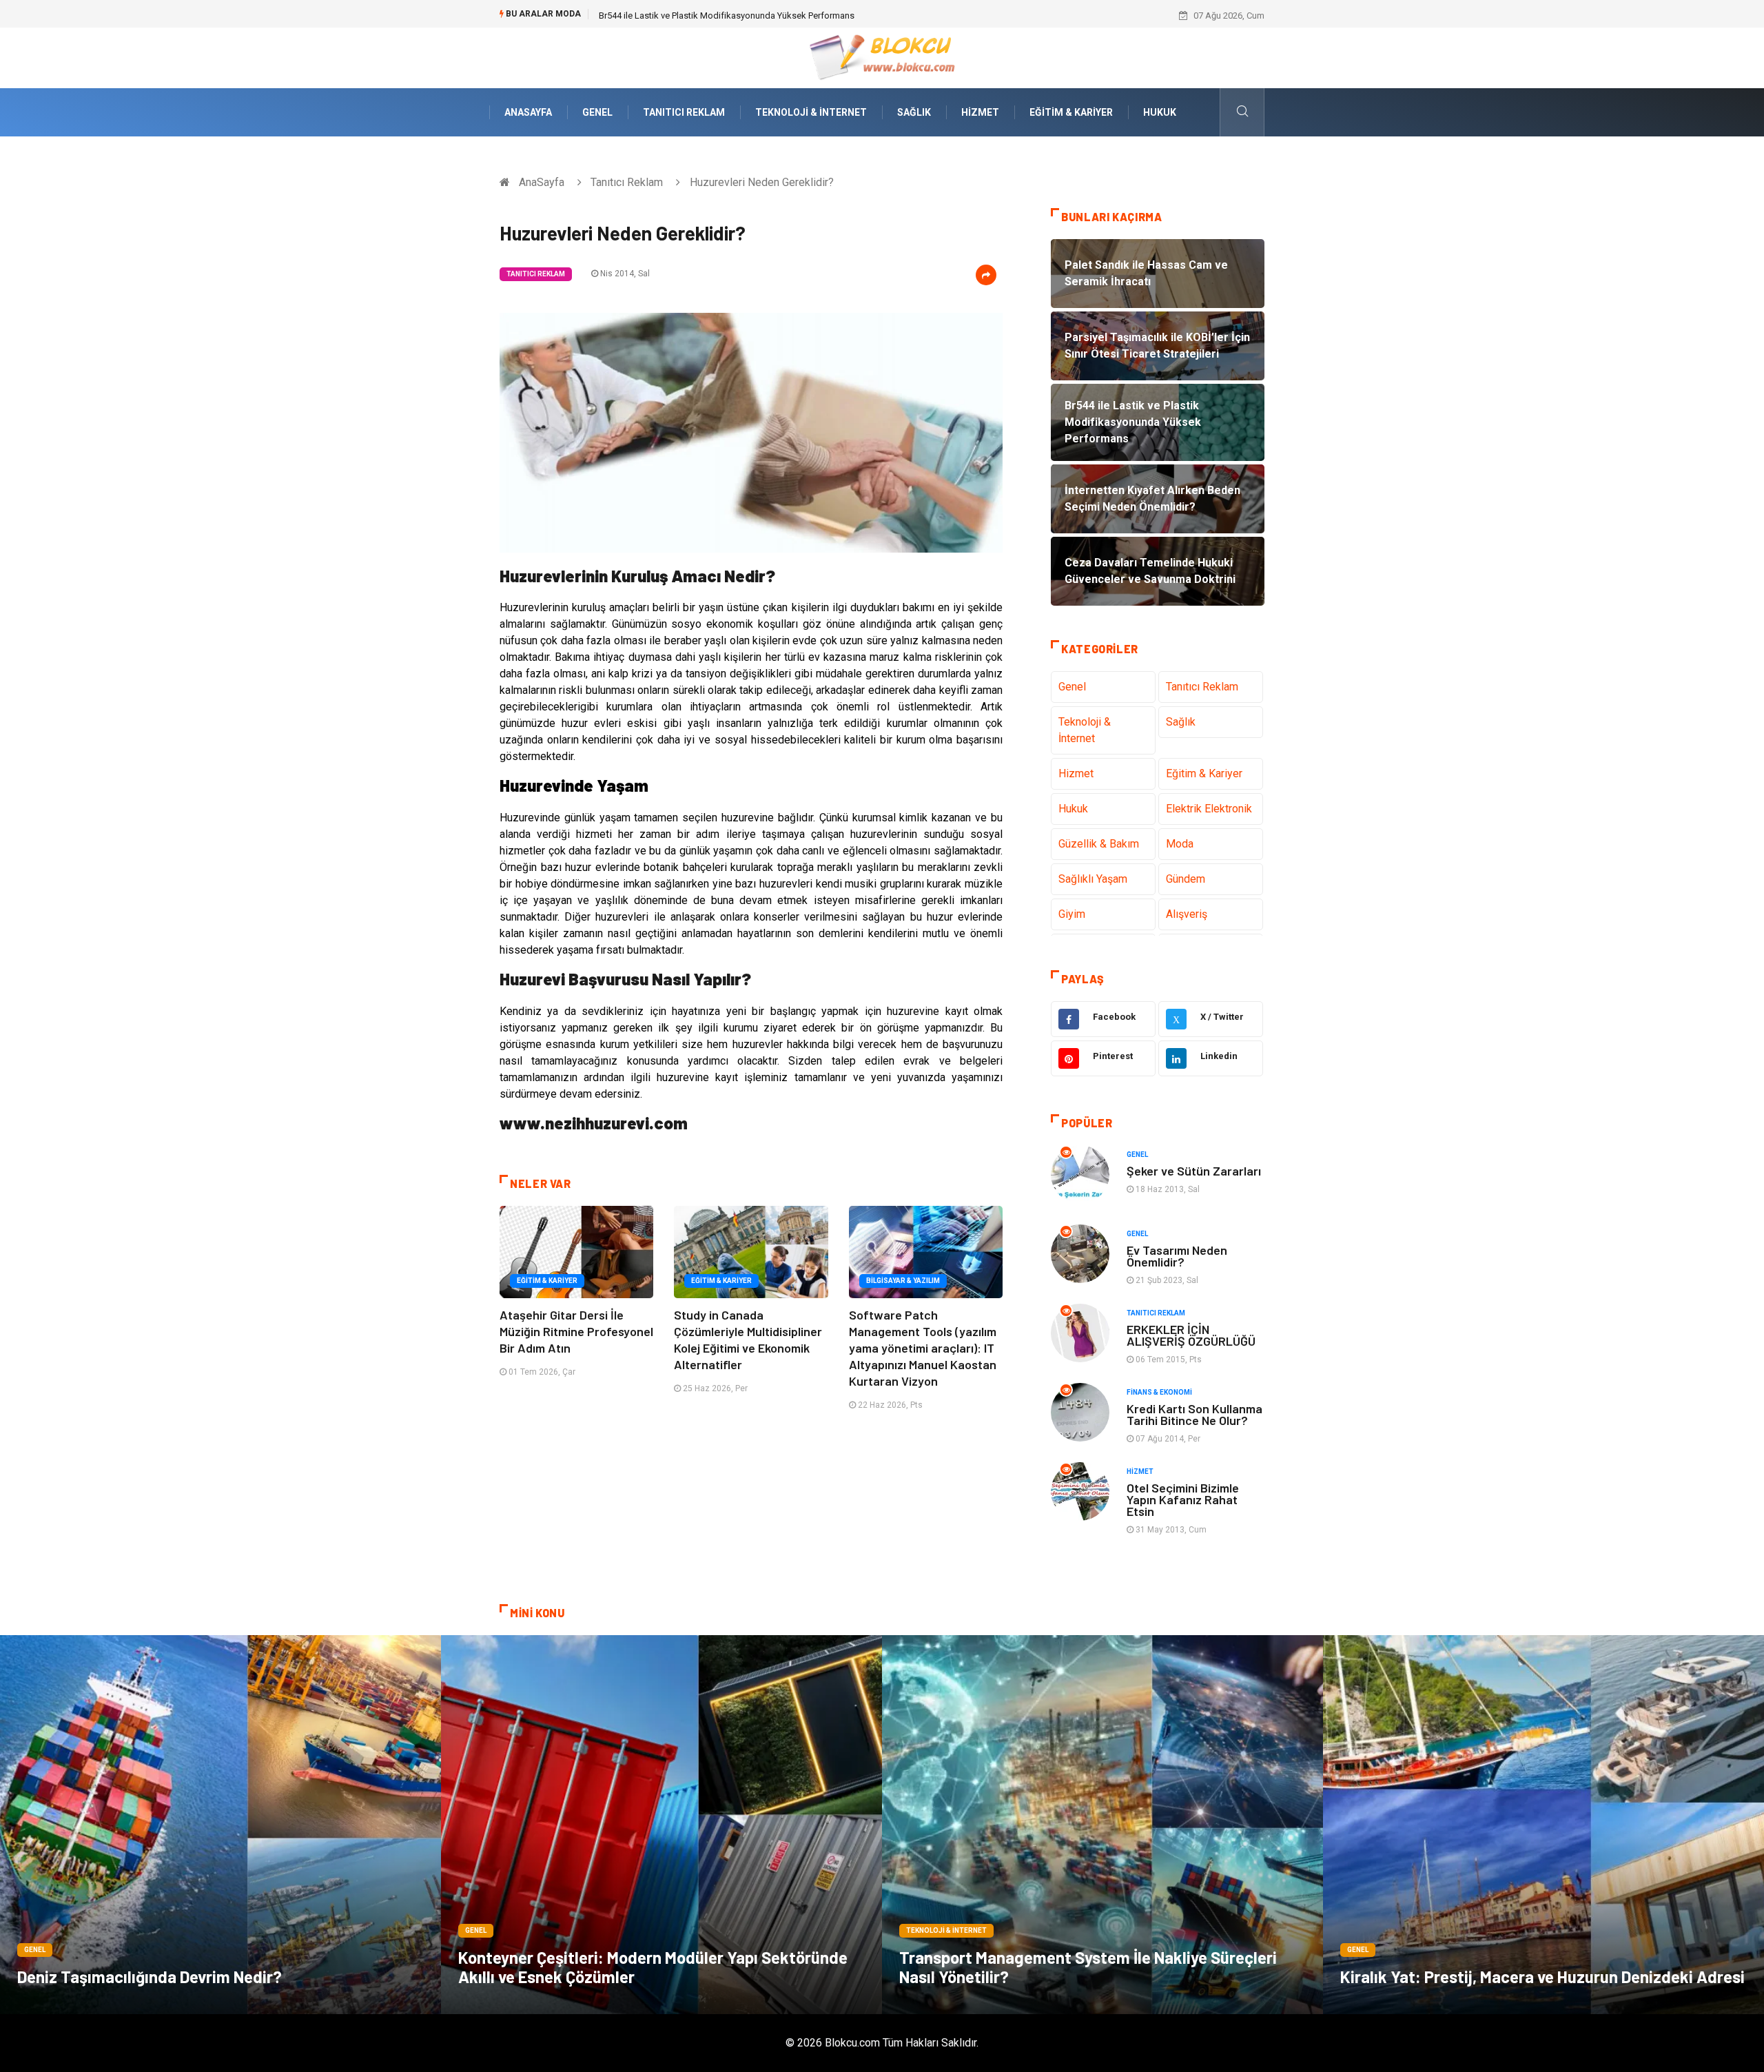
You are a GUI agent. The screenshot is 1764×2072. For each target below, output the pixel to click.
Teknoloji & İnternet (811, 112)
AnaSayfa (528, 112)
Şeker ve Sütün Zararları (1194, 1171)
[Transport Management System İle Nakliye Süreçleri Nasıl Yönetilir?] (1102, 1825)
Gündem (1186, 879)
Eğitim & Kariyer (1071, 112)
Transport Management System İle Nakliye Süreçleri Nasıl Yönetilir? (1088, 1967)
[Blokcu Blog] (882, 57)
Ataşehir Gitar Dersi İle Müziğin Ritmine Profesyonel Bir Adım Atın (576, 1331)
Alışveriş (1187, 914)
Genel (597, 112)
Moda (1180, 844)
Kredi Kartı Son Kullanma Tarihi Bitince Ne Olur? (1194, 1414)
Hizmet (980, 112)
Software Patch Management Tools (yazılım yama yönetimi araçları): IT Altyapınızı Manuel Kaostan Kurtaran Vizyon (923, 1348)
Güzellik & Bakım (1099, 844)
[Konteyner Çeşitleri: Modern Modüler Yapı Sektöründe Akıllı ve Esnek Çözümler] (661, 1825)
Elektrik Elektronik (1209, 809)
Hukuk (1160, 112)
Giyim (1072, 914)
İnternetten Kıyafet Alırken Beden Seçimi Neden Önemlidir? (715, 16)
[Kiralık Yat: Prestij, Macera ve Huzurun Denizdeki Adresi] (1543, 1825)
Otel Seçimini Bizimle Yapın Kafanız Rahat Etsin (1183, 1499)
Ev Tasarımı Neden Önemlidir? (1177, 1256)
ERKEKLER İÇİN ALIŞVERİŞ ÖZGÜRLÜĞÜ (1191, 1335)
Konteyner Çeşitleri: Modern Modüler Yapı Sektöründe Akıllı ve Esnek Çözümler (653, 1967)
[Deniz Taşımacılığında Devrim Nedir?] (220, 1825)
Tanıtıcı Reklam (684, 112)
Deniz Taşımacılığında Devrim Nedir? (150, 1977)
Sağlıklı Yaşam (1093, 879)
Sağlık (914, 112)
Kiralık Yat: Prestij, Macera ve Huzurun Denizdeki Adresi (1542, 1977)
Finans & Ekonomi (1159, 1392)
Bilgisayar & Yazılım (903, 1281)
